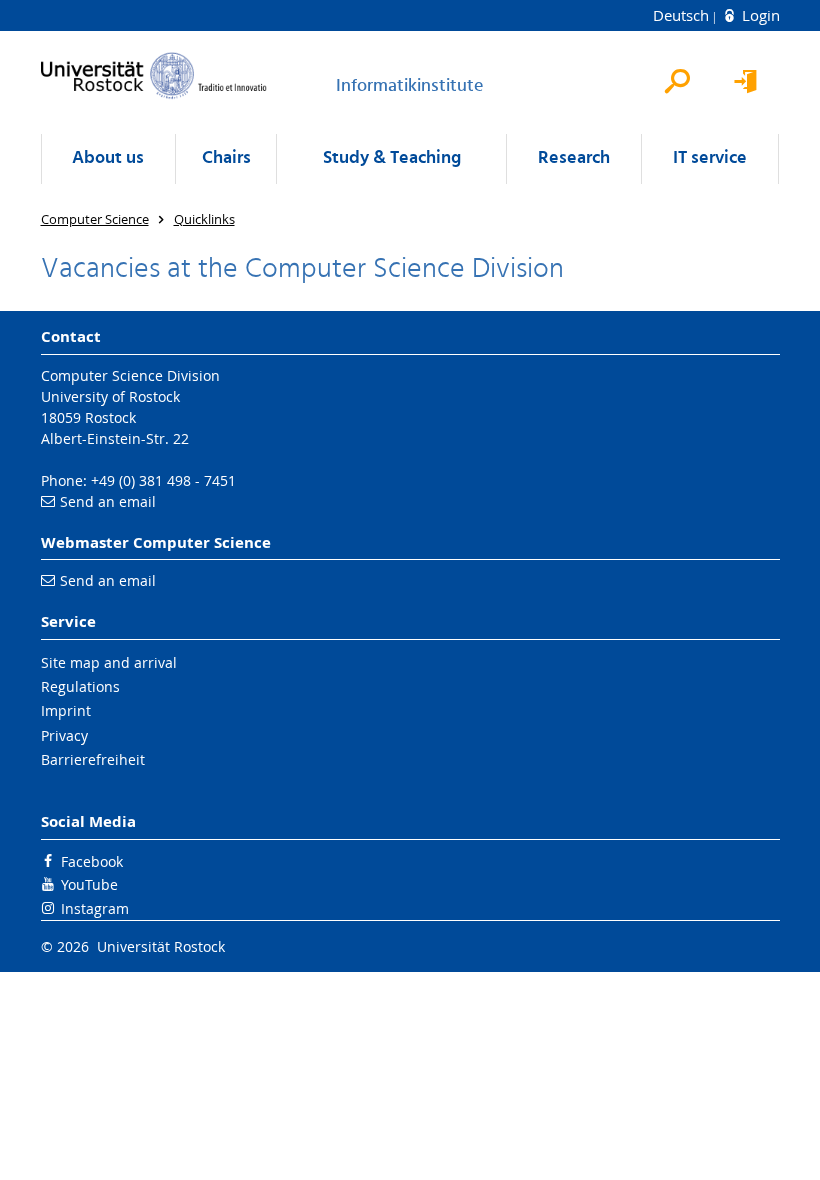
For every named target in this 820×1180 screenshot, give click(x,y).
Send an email (108, 501)
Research (574, 158)
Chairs (226, 158)
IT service (710, 158)
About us (108, 158)
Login (759, 15)
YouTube (89, 884)
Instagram (95, 908)
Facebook (92, 861)
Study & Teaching (392, 158)
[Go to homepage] (154, 75)
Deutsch (683, 15)
